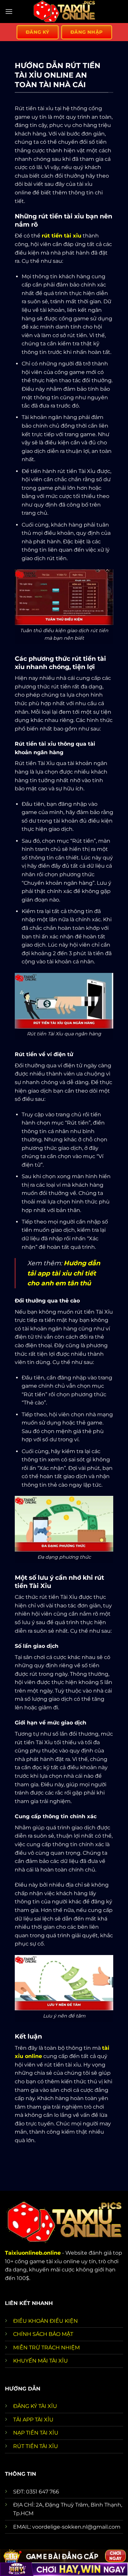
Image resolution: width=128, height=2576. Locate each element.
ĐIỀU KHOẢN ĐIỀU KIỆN (45, 2321)
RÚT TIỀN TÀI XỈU (36, 2446)
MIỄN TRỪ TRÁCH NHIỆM (46, 2348)
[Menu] (9, 11)
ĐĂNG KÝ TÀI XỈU (35, 2406)
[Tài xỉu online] (64, 12)
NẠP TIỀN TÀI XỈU (36, 2433)
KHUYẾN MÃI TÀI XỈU (41, 2361)
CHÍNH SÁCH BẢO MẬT (43, 2334)
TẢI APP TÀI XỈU (33, 2420)
